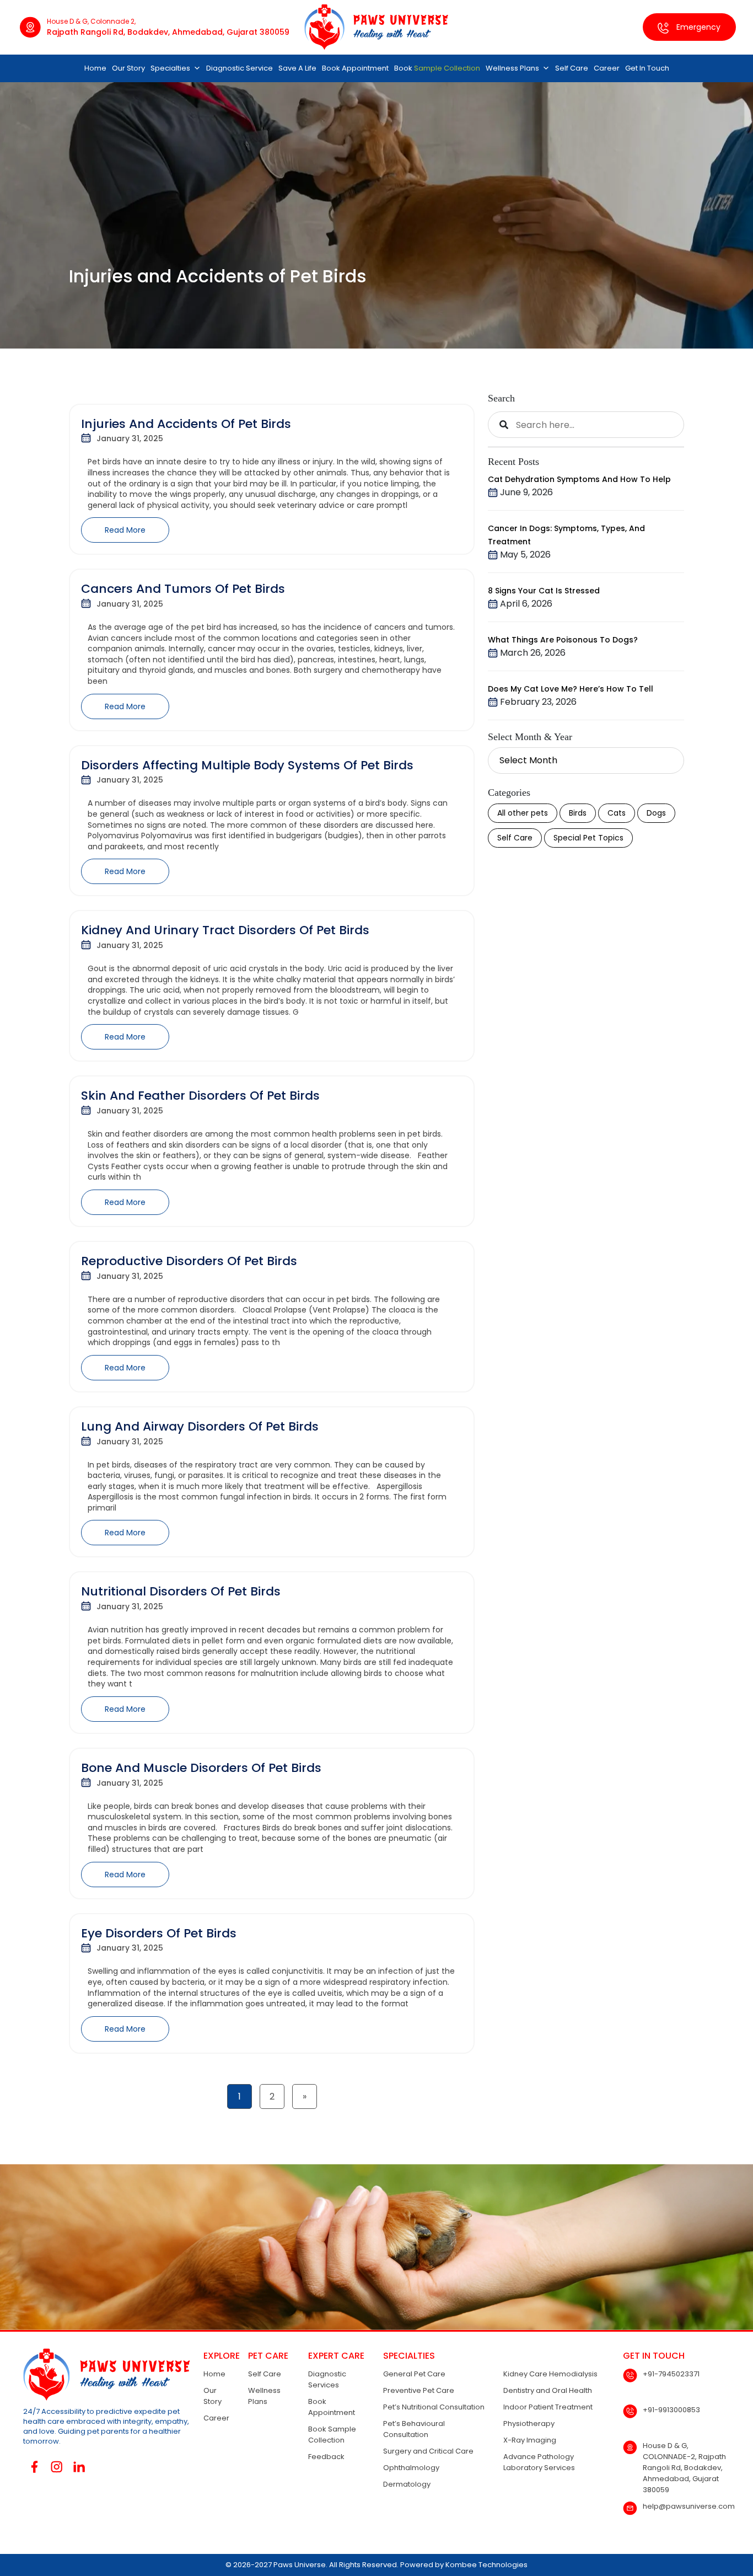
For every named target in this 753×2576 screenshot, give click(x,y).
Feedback (326, 2457)
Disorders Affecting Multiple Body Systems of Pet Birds (247, 765)
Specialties (170, 68)
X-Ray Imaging (530, 2440)
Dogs (656, 813)
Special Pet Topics (588, 838)
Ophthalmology (411, 2468)
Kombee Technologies (486, 2565)
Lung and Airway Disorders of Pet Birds (200, 1426)
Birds (578, 813)
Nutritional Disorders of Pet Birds (181, 1591)
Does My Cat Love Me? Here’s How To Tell (571, 689)
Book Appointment (355, 68)
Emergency (697, 27)
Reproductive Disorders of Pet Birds (189, 1261)
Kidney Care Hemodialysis (550, 2374)
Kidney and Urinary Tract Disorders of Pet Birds (225, 930)
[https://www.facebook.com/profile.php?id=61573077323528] (34, 2467)
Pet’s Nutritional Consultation (434, 2407)
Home (95, 68)
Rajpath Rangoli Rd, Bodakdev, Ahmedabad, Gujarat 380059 (168, 32)
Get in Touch (647, 68)
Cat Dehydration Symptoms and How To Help (579, 479)
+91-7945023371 (671, 2374)
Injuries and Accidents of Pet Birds (186, 424)
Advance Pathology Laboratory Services (539, 2462)
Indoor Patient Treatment (548, 2407)
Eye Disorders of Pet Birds (159, 1933)
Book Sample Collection (332, 2435)
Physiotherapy (529, 2424)
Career (607, 68)
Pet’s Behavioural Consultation (414, 2429)
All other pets (523, 813)
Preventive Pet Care (419, 2390)
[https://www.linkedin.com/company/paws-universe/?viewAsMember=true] (79, 2467)
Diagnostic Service (240, 68)
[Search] (504, 425)
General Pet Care (414, 2374)
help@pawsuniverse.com (689, 2506)
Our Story (128, 68)
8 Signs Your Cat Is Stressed (544, 591)
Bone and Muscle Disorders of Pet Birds (201, 1768)
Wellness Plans (512, 68)
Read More (125, 530)
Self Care (572, 68)
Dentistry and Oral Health (548, 2390)
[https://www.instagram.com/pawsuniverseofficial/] (57, 2467)
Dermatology (407, 2484)
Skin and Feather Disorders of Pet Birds (200, 1096)
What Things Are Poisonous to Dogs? (563, 640)
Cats (617, 813)
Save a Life (297, 68)
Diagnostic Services (327, 2379)
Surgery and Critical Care (428, 2451)
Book (437, 68)
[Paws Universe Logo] (376, 27)
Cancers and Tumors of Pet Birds (183, 589)
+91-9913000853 (671, 2410)
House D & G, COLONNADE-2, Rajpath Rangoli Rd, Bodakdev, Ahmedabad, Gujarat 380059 (684, 2468)
